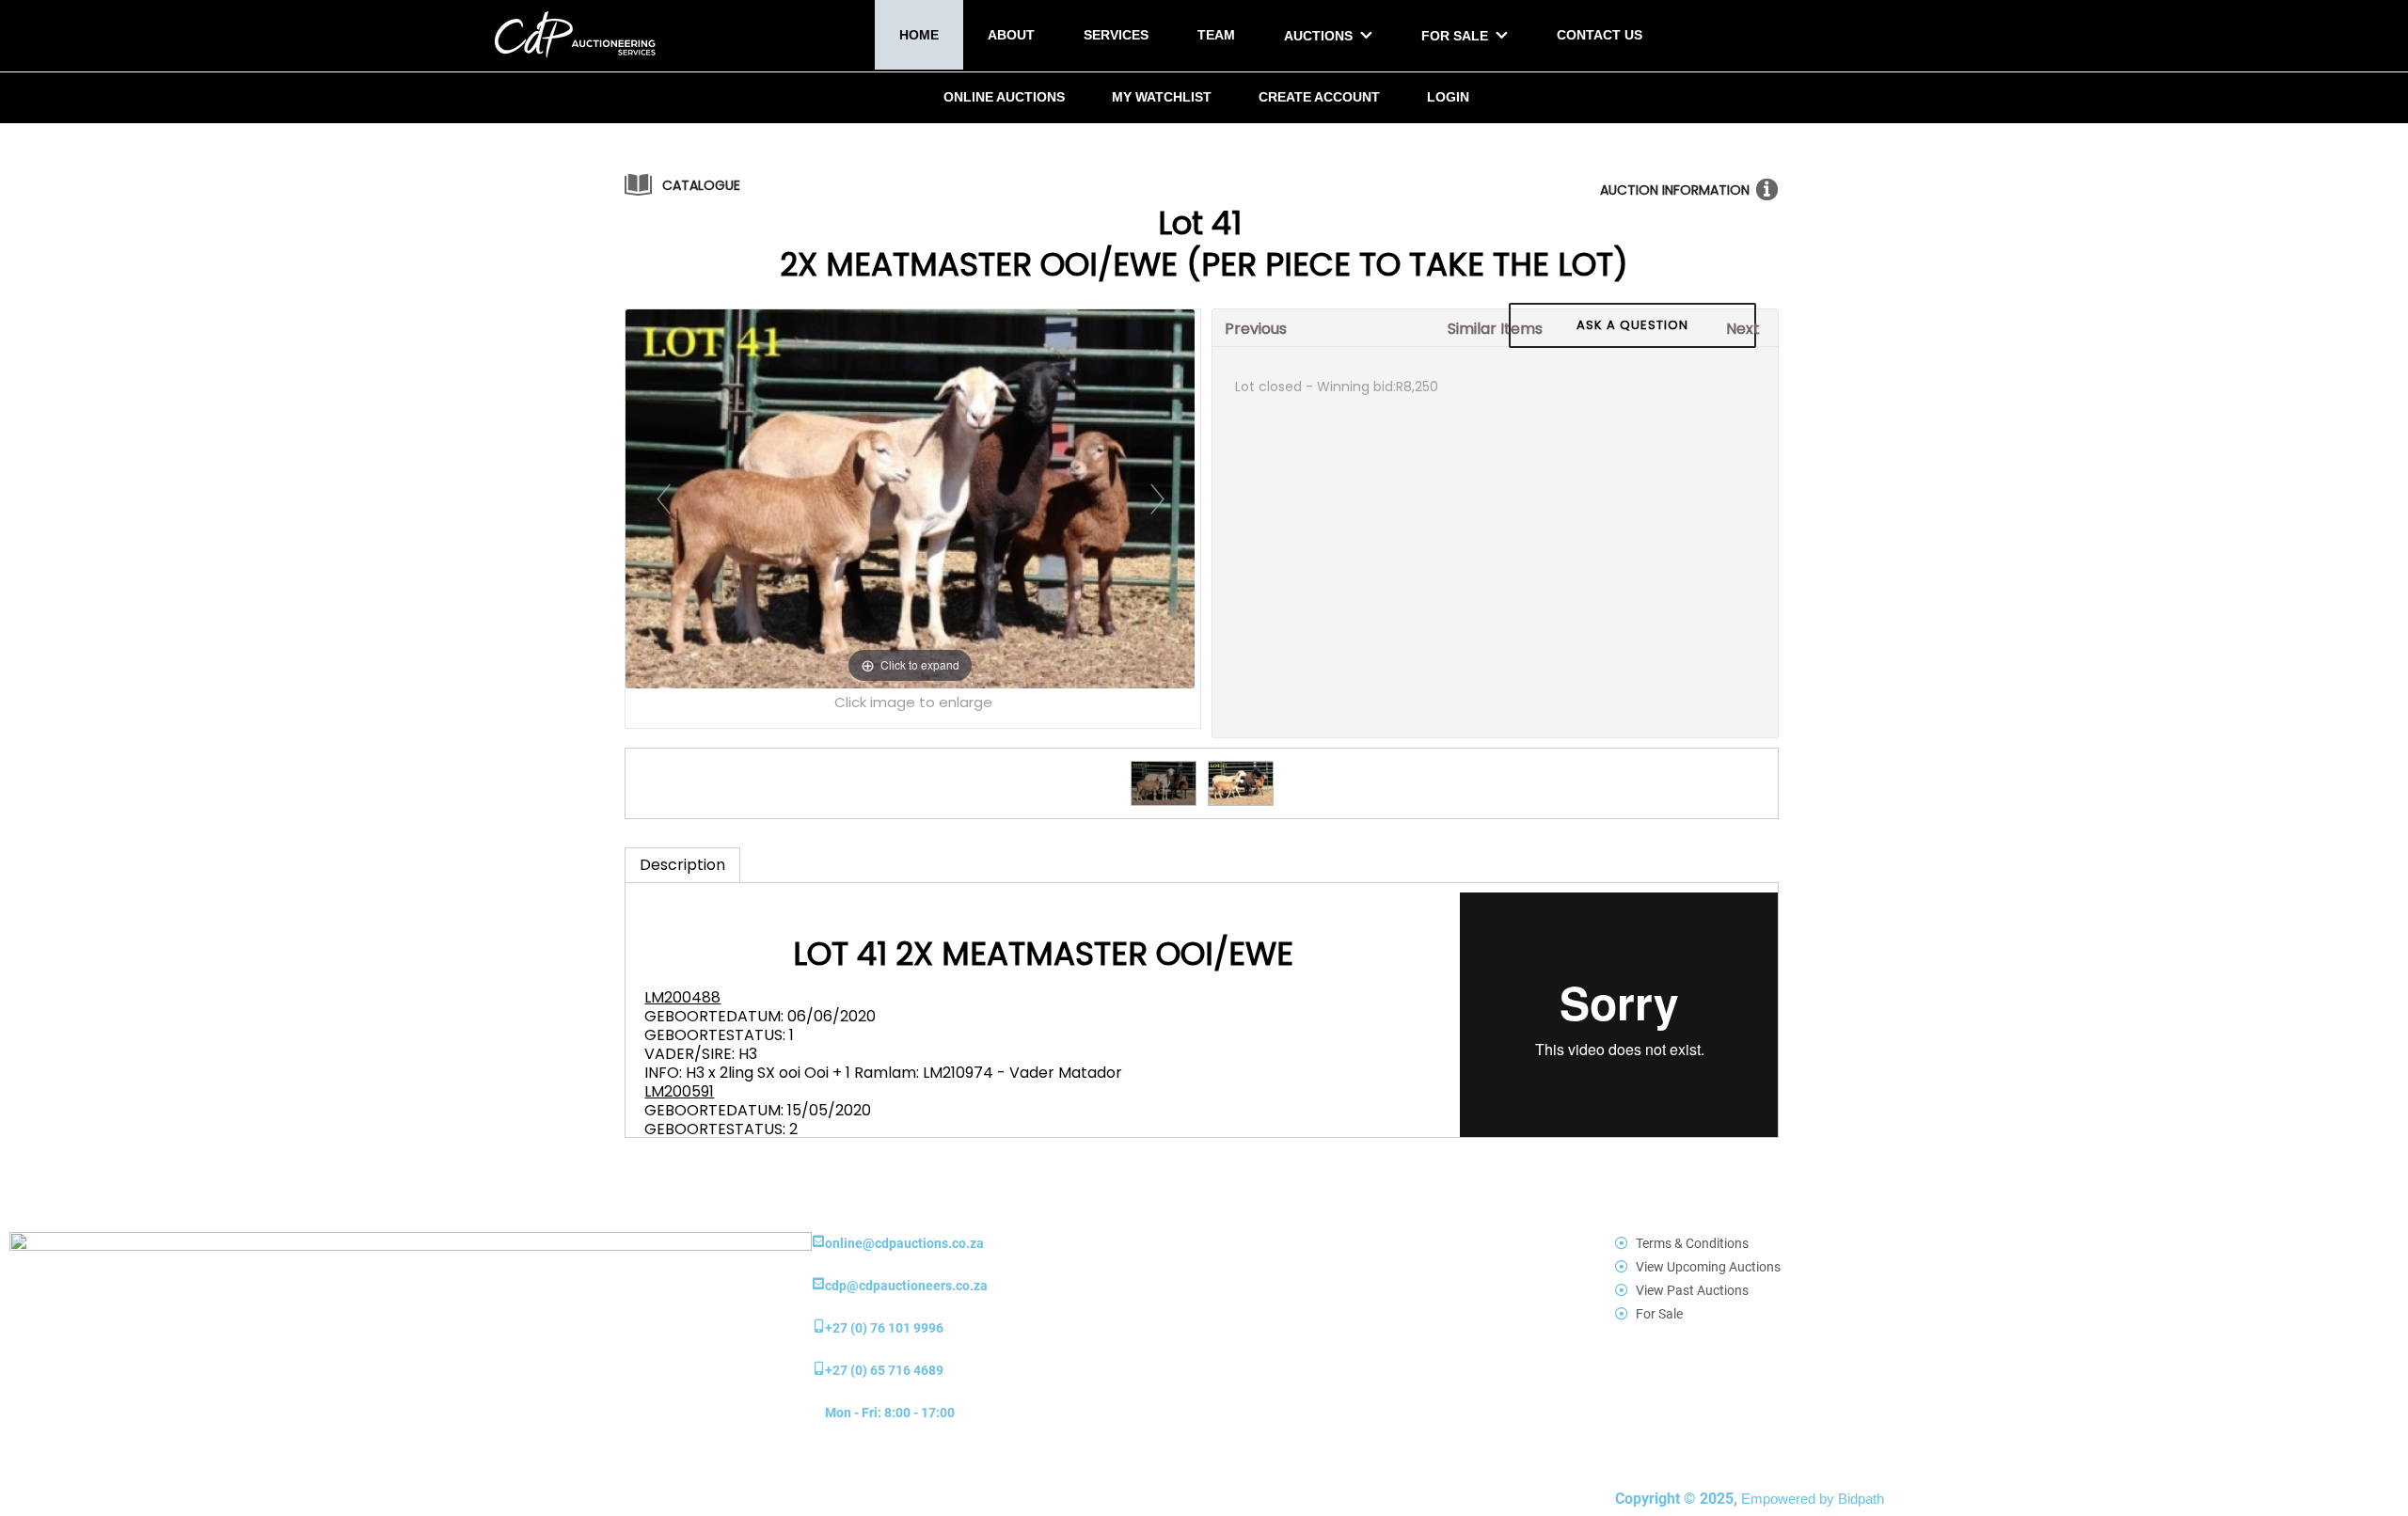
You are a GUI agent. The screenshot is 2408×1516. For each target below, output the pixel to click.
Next (1743, 329)
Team (1216, 35)
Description (682, 865)
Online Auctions (1004, 97)
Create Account (1319, 97)
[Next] (1156, 499)
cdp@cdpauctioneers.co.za (906, 1286)
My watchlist (1162, 97)
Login (1448, 97)
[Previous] (664, 499)
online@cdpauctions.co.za (904, 1243)
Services (1116, 35)
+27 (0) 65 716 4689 (884, 1370)
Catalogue (701, 185)
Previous (1256, 329)
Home (919, 35)
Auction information (1675, 190)
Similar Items (1495, 329)
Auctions (1318, 36)
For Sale (1455, 36)
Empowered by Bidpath (1813, 1499)
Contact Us (1600, 35)
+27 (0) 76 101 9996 (884, 1328)
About (1011, 35)
